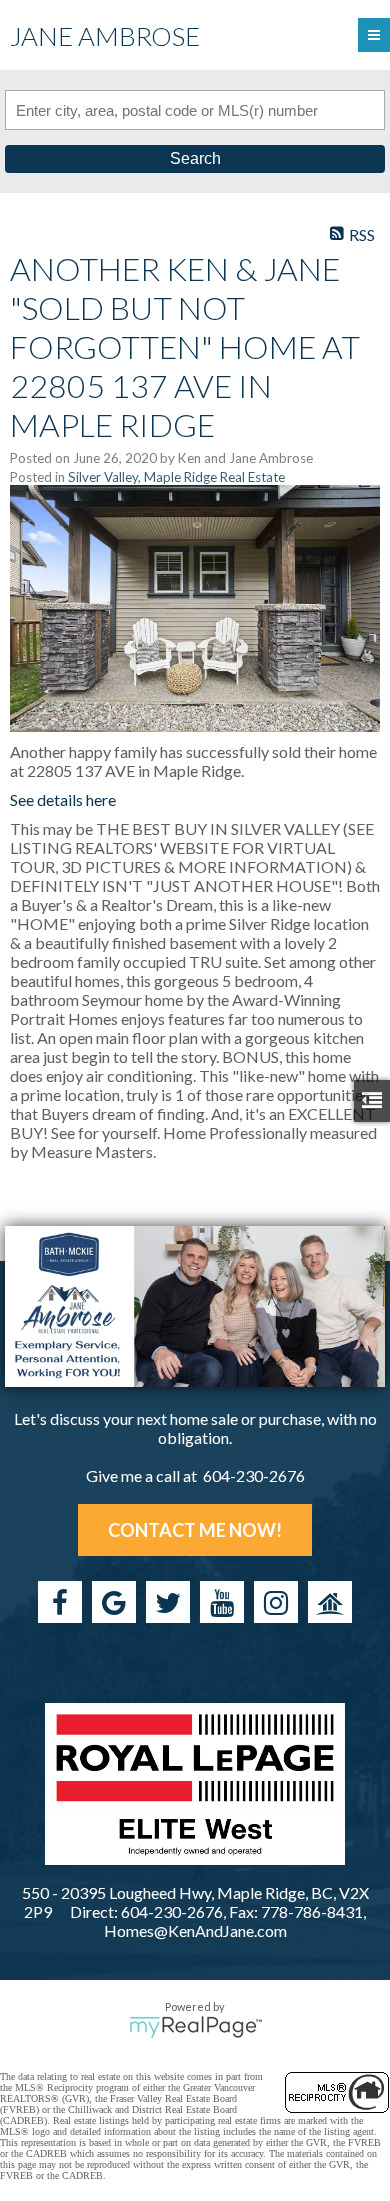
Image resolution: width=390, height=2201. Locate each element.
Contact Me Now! (195, 1530)
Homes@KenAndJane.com (195, 1930)
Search (195, 158)
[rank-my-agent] (330, 1602)
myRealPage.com (195, 2027)
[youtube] (222, 1602)
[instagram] (276, 1602)
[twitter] (168, 1602)
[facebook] (60, 1602)
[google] (114, 1602)
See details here (63, 799)
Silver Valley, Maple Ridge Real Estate (176, 477)
